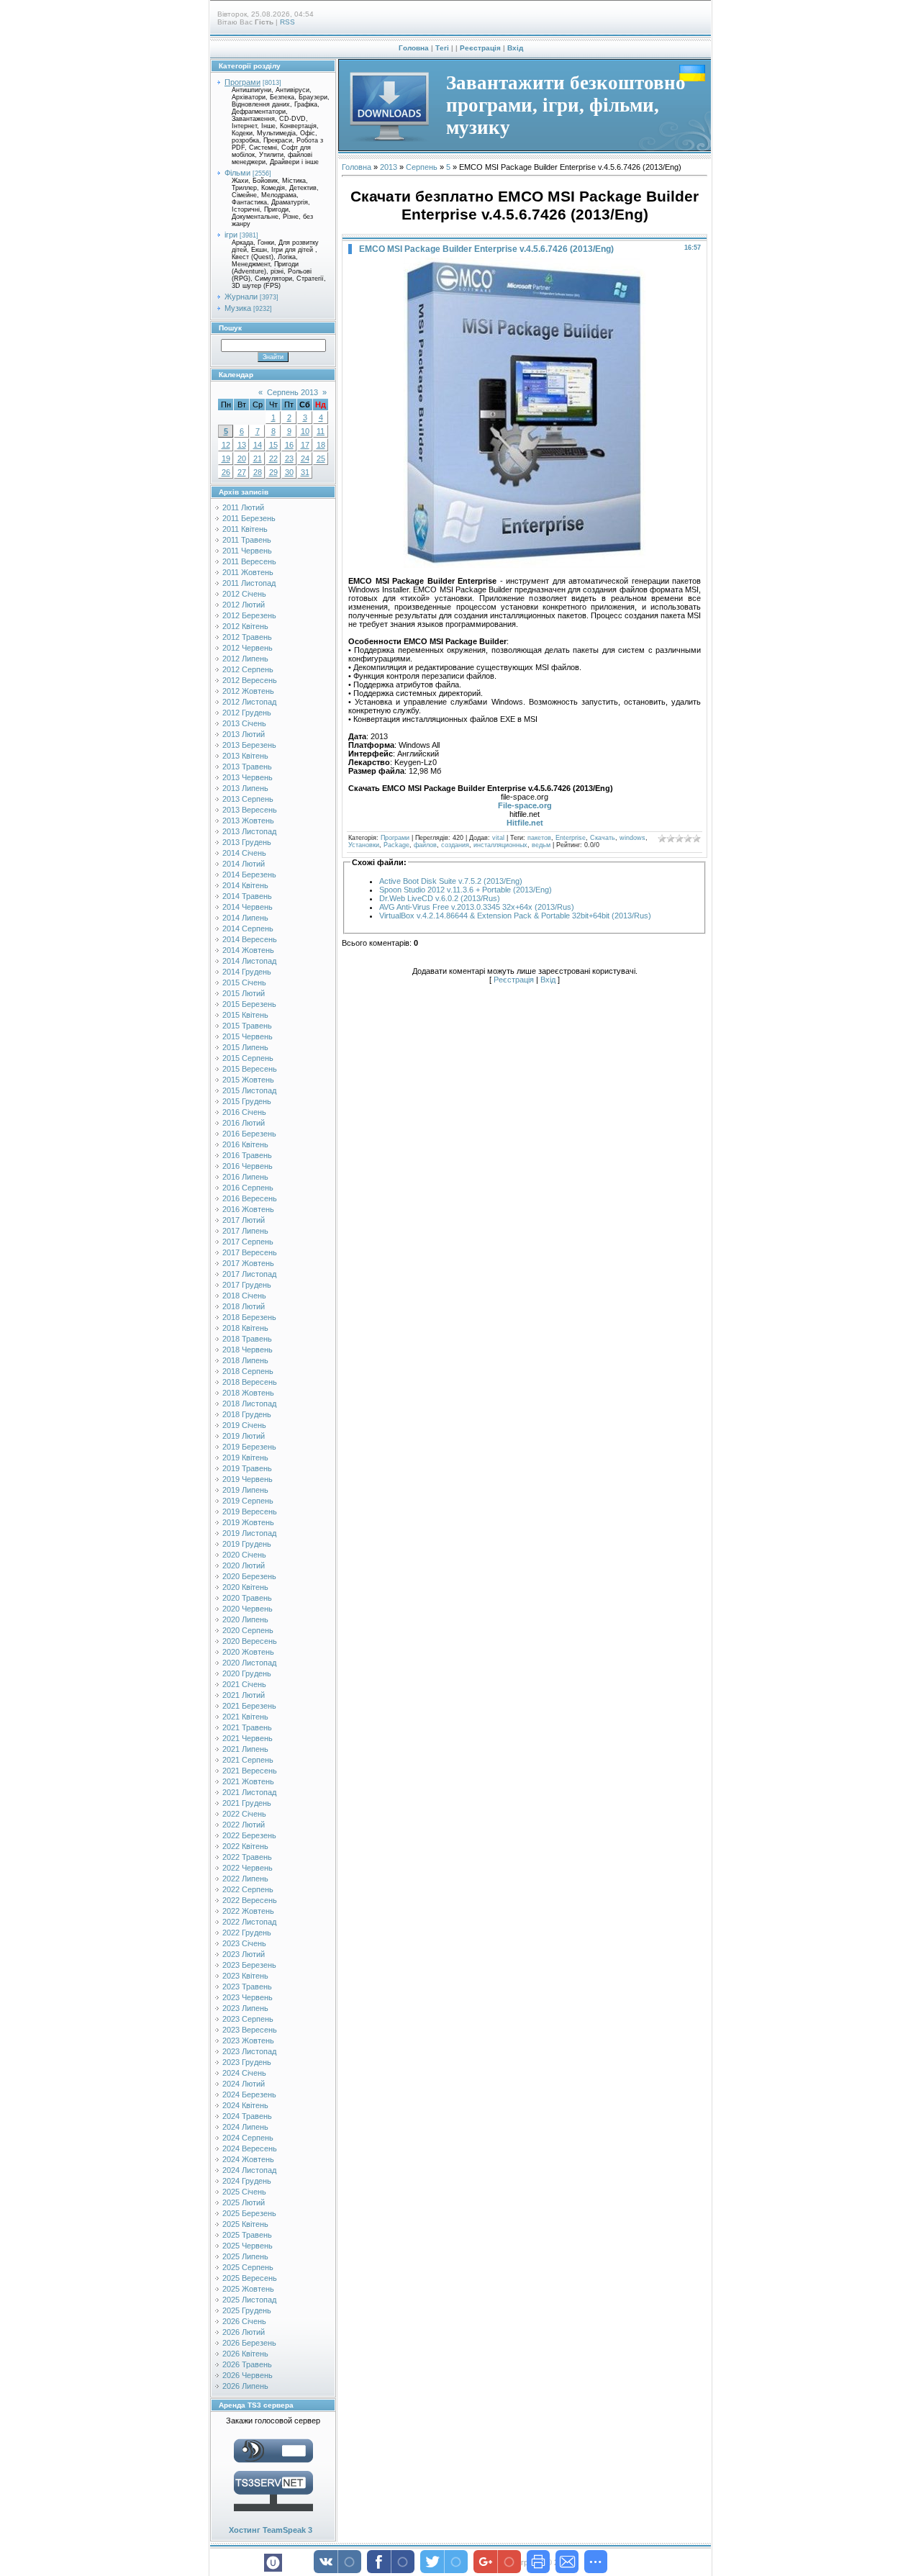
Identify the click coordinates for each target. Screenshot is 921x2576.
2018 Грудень (247, 1414)
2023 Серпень (248, 2019)
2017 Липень (245, 1231)
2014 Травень (247, 896)
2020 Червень (248, 1609)
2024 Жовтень (248, 2159)
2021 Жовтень (248, 1781)
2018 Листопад (249, 1404)
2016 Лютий (244, 1123)
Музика (238, 308)
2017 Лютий (244, 1220)
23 (289, 458)
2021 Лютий (244, 1695)
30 (289, 472)
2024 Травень (247, 2116)
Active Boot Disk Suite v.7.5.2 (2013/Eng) (451, 881)
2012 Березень (249, 615)
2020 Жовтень (248, 1652)
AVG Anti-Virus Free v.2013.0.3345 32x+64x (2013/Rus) (477, 907)
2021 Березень (249, 1706)
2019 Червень (248, 1479)
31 (305, 472)
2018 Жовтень (248, 1393)
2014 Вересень (250, 939)
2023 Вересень (250, 2030)
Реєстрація (480, 48)
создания (455, 845)
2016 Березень (249, 1134)
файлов (425, 845)
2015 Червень (248, 1036)
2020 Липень (245, 1619)
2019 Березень (249, 1447)
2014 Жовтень (248, 950)
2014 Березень (249, 875)
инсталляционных (500, 845)
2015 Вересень (250, 1069)
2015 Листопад (249, 1090)
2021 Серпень (248, 1760)
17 (305, 445)
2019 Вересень (250, 1511)
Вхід (515, 48)
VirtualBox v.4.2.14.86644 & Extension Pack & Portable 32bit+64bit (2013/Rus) (515, 916)
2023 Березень (249, 1965)
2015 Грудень (247, 1101)
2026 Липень (245, 2386)
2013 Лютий (244, 734)
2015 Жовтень (248, 1080)
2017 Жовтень (248, 1263)
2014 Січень (244, 853)
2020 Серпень (248, 1630)
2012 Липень (245, 659)
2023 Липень (245, 2008)
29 (273, 472)
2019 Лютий (244, 1436)
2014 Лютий (244, 864)
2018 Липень (245, 1360)
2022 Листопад (249, 1922)
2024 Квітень (245, 2105)
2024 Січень (244, 2073)
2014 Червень (248, 907)
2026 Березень (249, 2343)
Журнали (241, 297)
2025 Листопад (249, 2300)
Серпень (422, 167)
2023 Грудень (247, 2062)
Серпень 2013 (292, 392)
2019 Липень (245, 1490)
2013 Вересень (250, 810)
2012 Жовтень (248, 691)
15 (273, 445)
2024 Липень (245, 2127)
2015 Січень (244, 982)
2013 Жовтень (248, 821)
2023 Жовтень (248, 2041)
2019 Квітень (245, 1458)
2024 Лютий (244, 2084)
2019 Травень (247, 1468)
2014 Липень (245, 918)
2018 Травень (247, 1339)
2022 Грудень (247, 1933)
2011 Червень (247, 551)
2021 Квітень (245, 1717)
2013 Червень (248, 777)
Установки (364, 845)
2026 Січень (244, 2321)
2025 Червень (248, 2246)
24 (305, 458)
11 (321, 431)
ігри (231, 235)
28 (258, 472)
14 (258, 445)
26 (226, 472)
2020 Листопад (249, 1663)
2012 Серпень (248, 669)
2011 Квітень (245, 529)
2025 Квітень (245, 2224)
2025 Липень (245, 2256)
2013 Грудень (247, 842)
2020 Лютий (244, 1565)
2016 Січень (244, 1112)
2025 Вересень (250, 2278)
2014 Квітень (245, 885)
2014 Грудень (247, 972)
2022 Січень (244, 1814)
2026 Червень (248, 2375)
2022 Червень (248, 1868)
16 (289, 445)
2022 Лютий (244, 1825)
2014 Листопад (249, 961)
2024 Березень (249, 2094)
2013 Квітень (245, 756)
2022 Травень (247, 1857)
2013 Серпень (248, 799)
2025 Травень (247, 2235)
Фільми (237, 173)
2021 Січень (244, 1684)
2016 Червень (248, 1166)
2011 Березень (249, 518)
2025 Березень (249, 2213)
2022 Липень (245, 1879)
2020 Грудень (247, 1673)
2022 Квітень (245, 1846)
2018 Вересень (250, 1382)
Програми (242, 82)
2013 (389, 167)
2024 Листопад (249, 2170)
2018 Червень (248, 1350)
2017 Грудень (247, 1285)
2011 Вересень (249, 561)
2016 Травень (247, 1155)
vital (498, 838)
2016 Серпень (248, 1188)
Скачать (603, 838)
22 (273, 458)
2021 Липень (245, 1749)
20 (242, 458)
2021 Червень (248, 1738)
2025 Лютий (244, 2202)
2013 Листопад (249, 831)
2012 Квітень (245, 626)
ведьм (541, 845)
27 (242, 472)
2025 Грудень (247, 2310)
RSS (287, 22)
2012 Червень (248, 648)
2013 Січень (244, 723)
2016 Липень (245, 1177)
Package (396, 845)
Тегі (442, 48)
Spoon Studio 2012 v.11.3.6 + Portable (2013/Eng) (466, 890)
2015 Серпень (248, 1058)
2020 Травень (247, 1598)
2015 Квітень (245, 1015)
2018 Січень (244, 1296)
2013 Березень (249, 745)
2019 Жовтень (248, 1522)
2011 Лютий (243, 507)
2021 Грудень (247, 1803)
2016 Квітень (245, 1144)
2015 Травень (247, 1026)
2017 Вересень (250, 1252)
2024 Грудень (247, 2181)
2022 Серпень (248, 1889)
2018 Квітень (245, 1328)
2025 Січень (244, 2192)
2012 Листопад (249, 702)
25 (321, 458)
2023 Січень (244, 1943)
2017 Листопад (249, 1274)
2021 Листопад (249, 1792)
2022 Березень (249, 1835)
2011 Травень (247, 540)
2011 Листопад (249, 583)
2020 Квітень (245, 1587)
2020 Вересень (250, 1641)
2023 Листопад (249, 2051)
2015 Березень (249, 1004)
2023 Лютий (244, 1954)
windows (632, 838)
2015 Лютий (244, 993)
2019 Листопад (249, 1533)
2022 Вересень (250, 1900)
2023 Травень (247, 1987)
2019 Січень (244, 1425)
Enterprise (571, 838)
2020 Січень (244, 1555)
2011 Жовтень (248, 572)
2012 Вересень (250, 680)
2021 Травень (247, 1727)
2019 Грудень (247, 1544)
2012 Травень (247, 637)
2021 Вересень (250, 1771)
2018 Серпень (248, 1371)
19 (226, 458)
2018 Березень (249, 1317)
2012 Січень (244, 594)
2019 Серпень (248, 1501)
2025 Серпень (248, 2267)
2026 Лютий (244, 2332)
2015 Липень (245, 1047)
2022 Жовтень (248, 1911)
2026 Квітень (245, 2354)
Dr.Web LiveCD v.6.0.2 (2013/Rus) (440, 898)
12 (226, 445)
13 (242, 445)
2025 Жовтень (248, 2289)
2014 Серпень (248, 928)
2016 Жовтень (248, 1209)
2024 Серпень (248, 2138)
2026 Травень (247, 2364)
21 (258, 458)
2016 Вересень (250, 1198)
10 (305, 431)
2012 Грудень (247, 713)
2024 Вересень (250, 2148)
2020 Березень (249, 1576)
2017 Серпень (248, 1242)
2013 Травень (247, 767)
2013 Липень (245, 788)
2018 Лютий (244, 1306)
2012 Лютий (244, 605)
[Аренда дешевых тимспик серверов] (273, 2514)
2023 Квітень (245, 1976)
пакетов (539, 838)
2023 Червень (248, 1997)
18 (321, 445)
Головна (414, 48)
